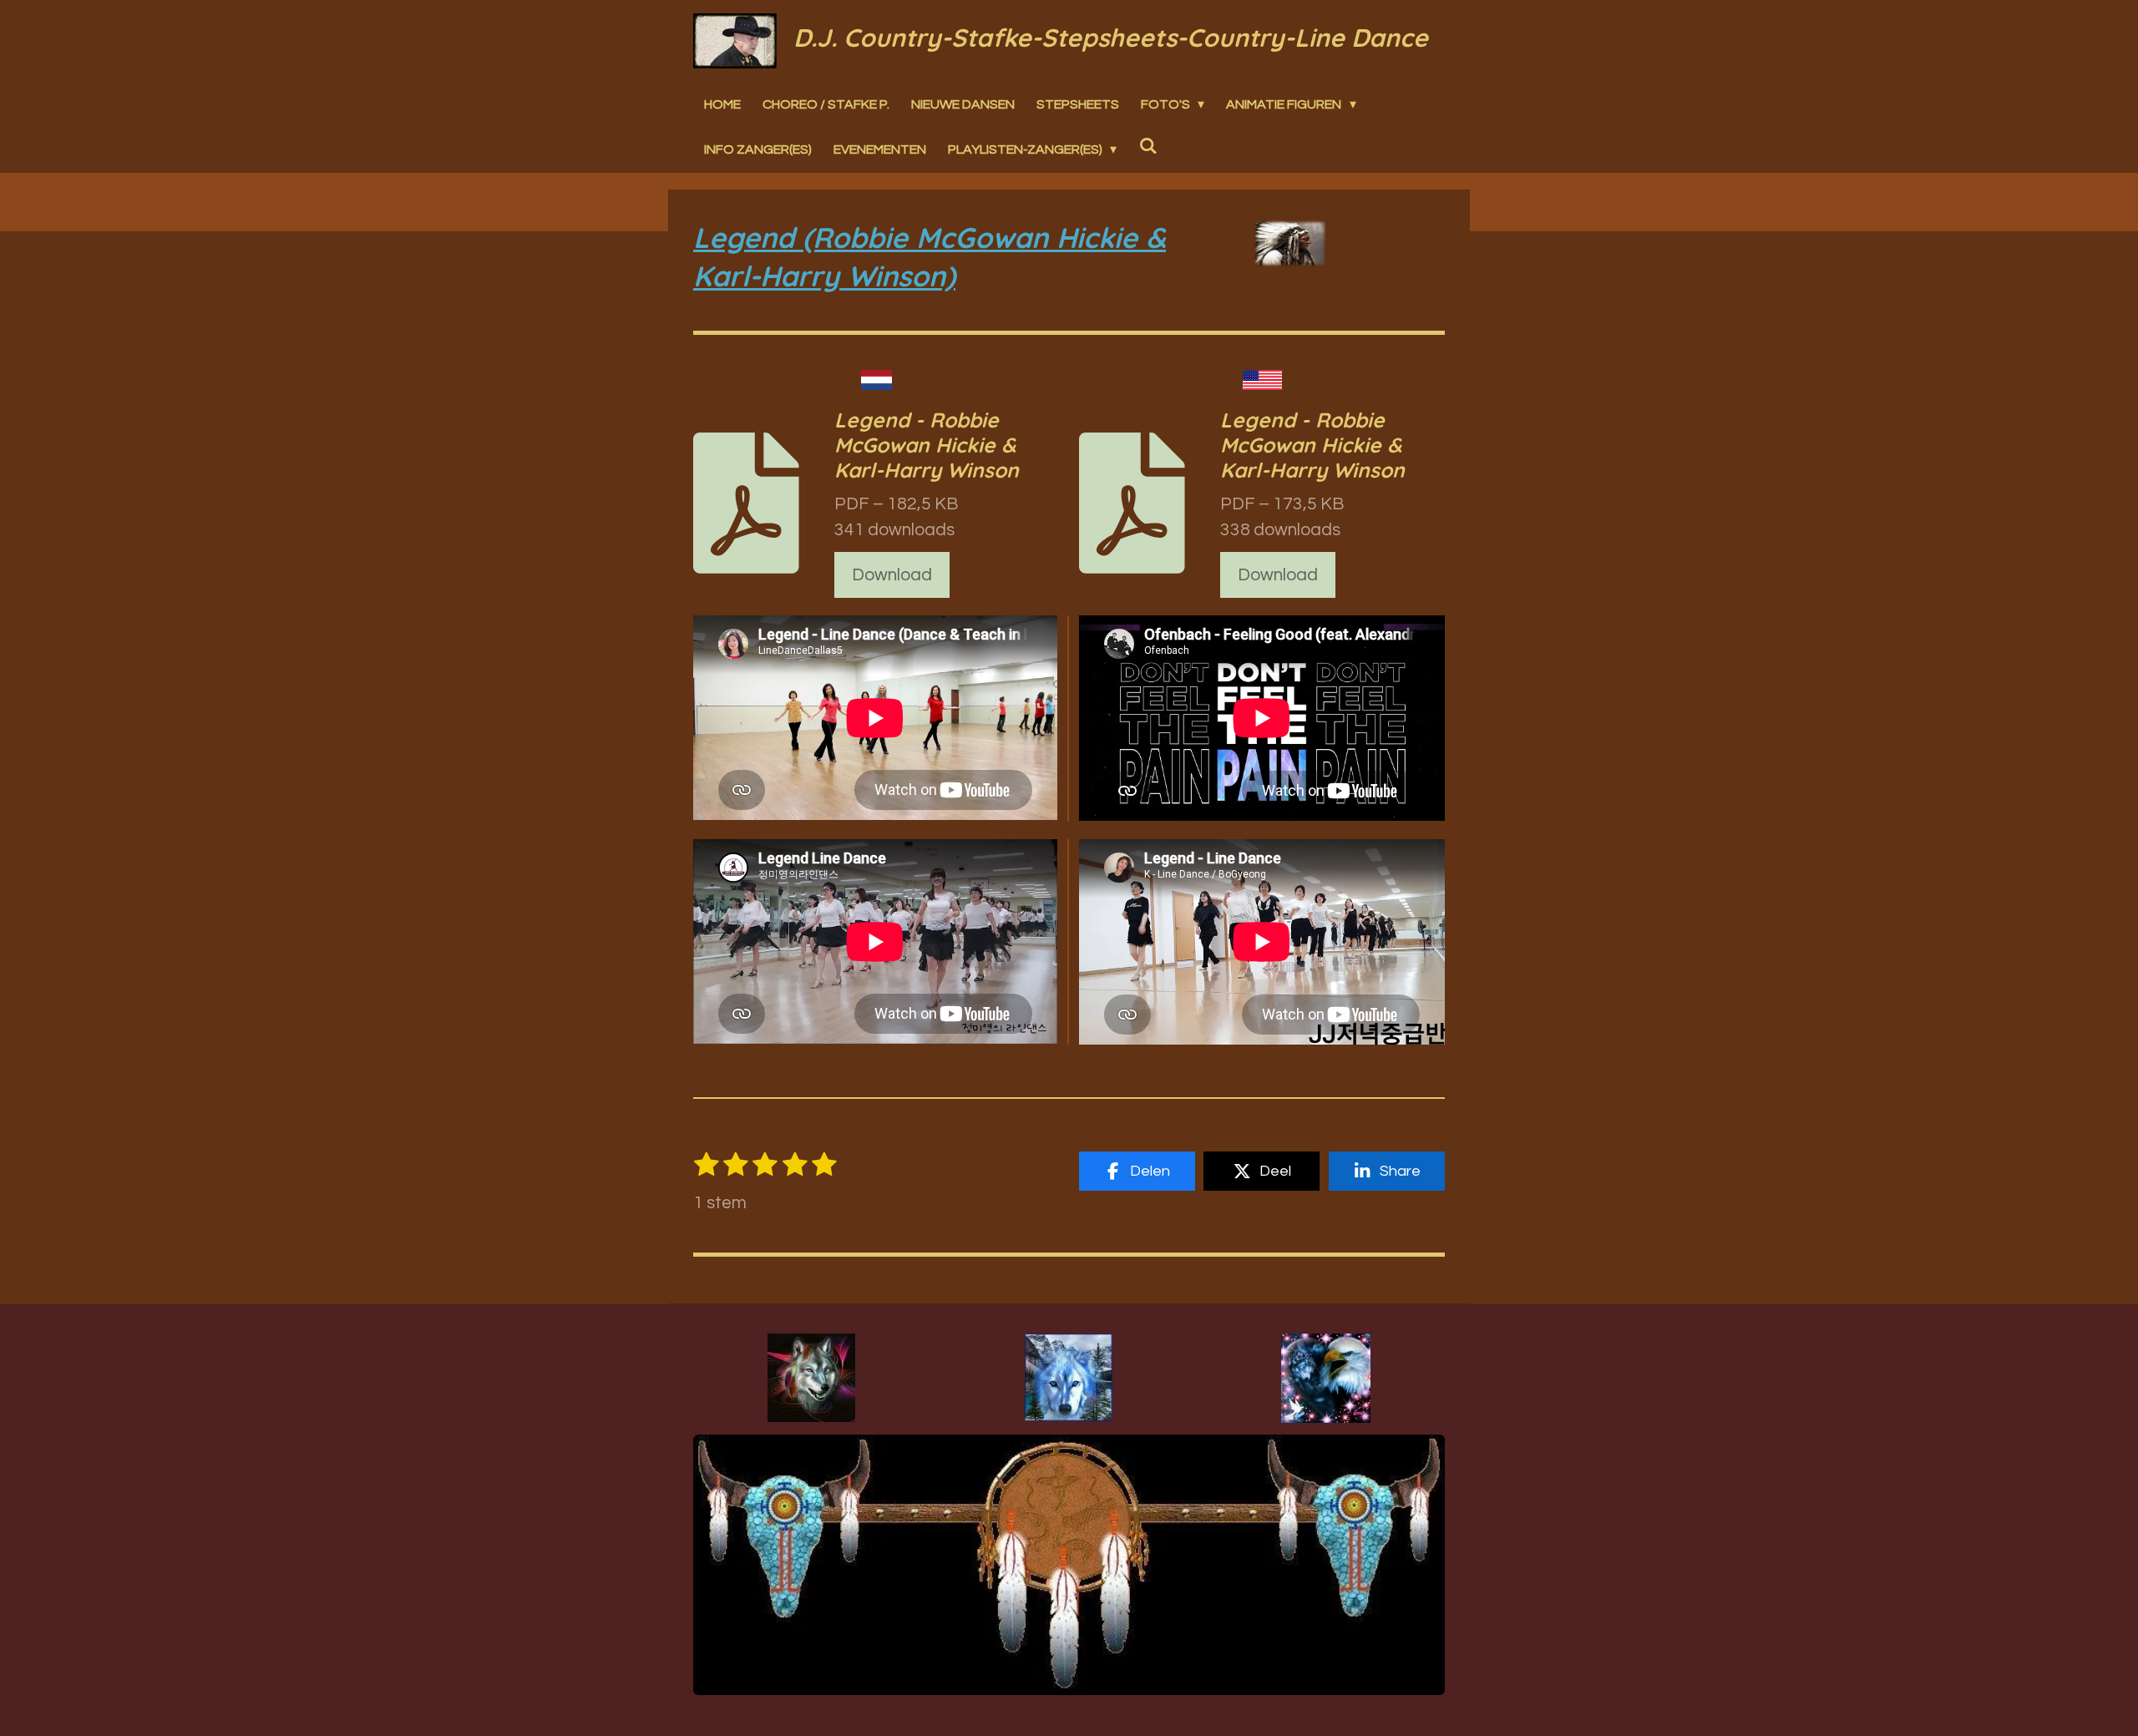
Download (892, 575)
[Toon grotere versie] (811, 1378)
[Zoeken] (1148, 145)
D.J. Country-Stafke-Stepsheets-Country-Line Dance (1111, 38)
